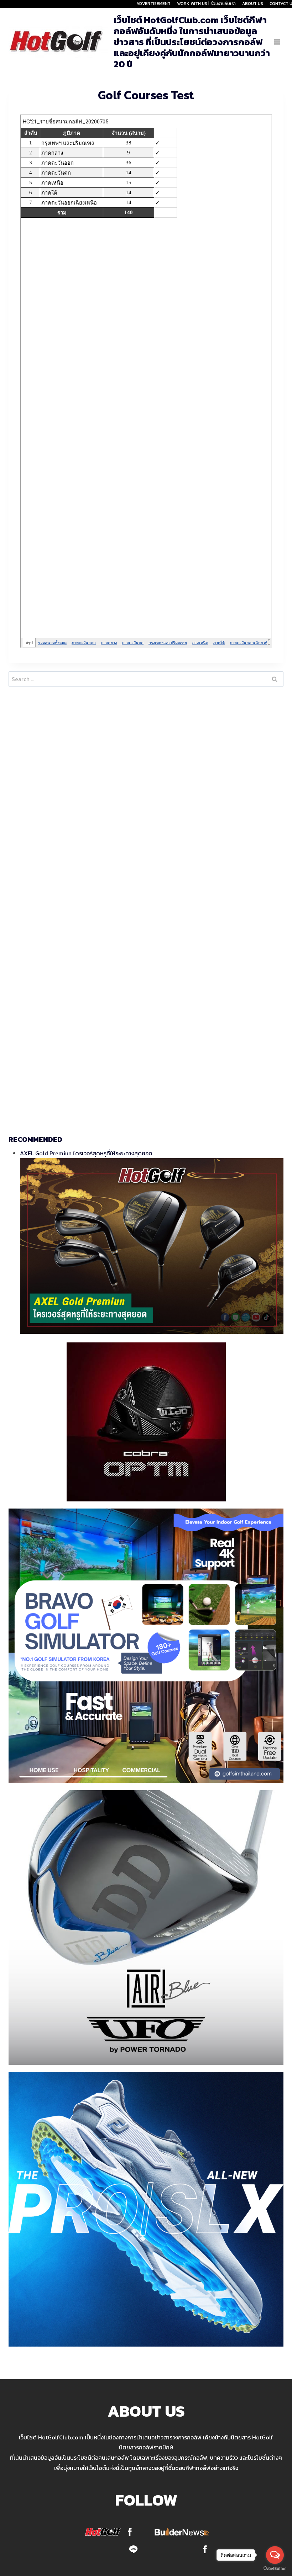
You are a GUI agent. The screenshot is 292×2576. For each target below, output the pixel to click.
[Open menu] (277, 42)
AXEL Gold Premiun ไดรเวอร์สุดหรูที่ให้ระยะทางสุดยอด (86, 1153)
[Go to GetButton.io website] (275, 2569)
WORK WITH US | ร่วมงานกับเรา (206, 4)
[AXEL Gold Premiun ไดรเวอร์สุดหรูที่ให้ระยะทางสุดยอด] (152, 1246)
